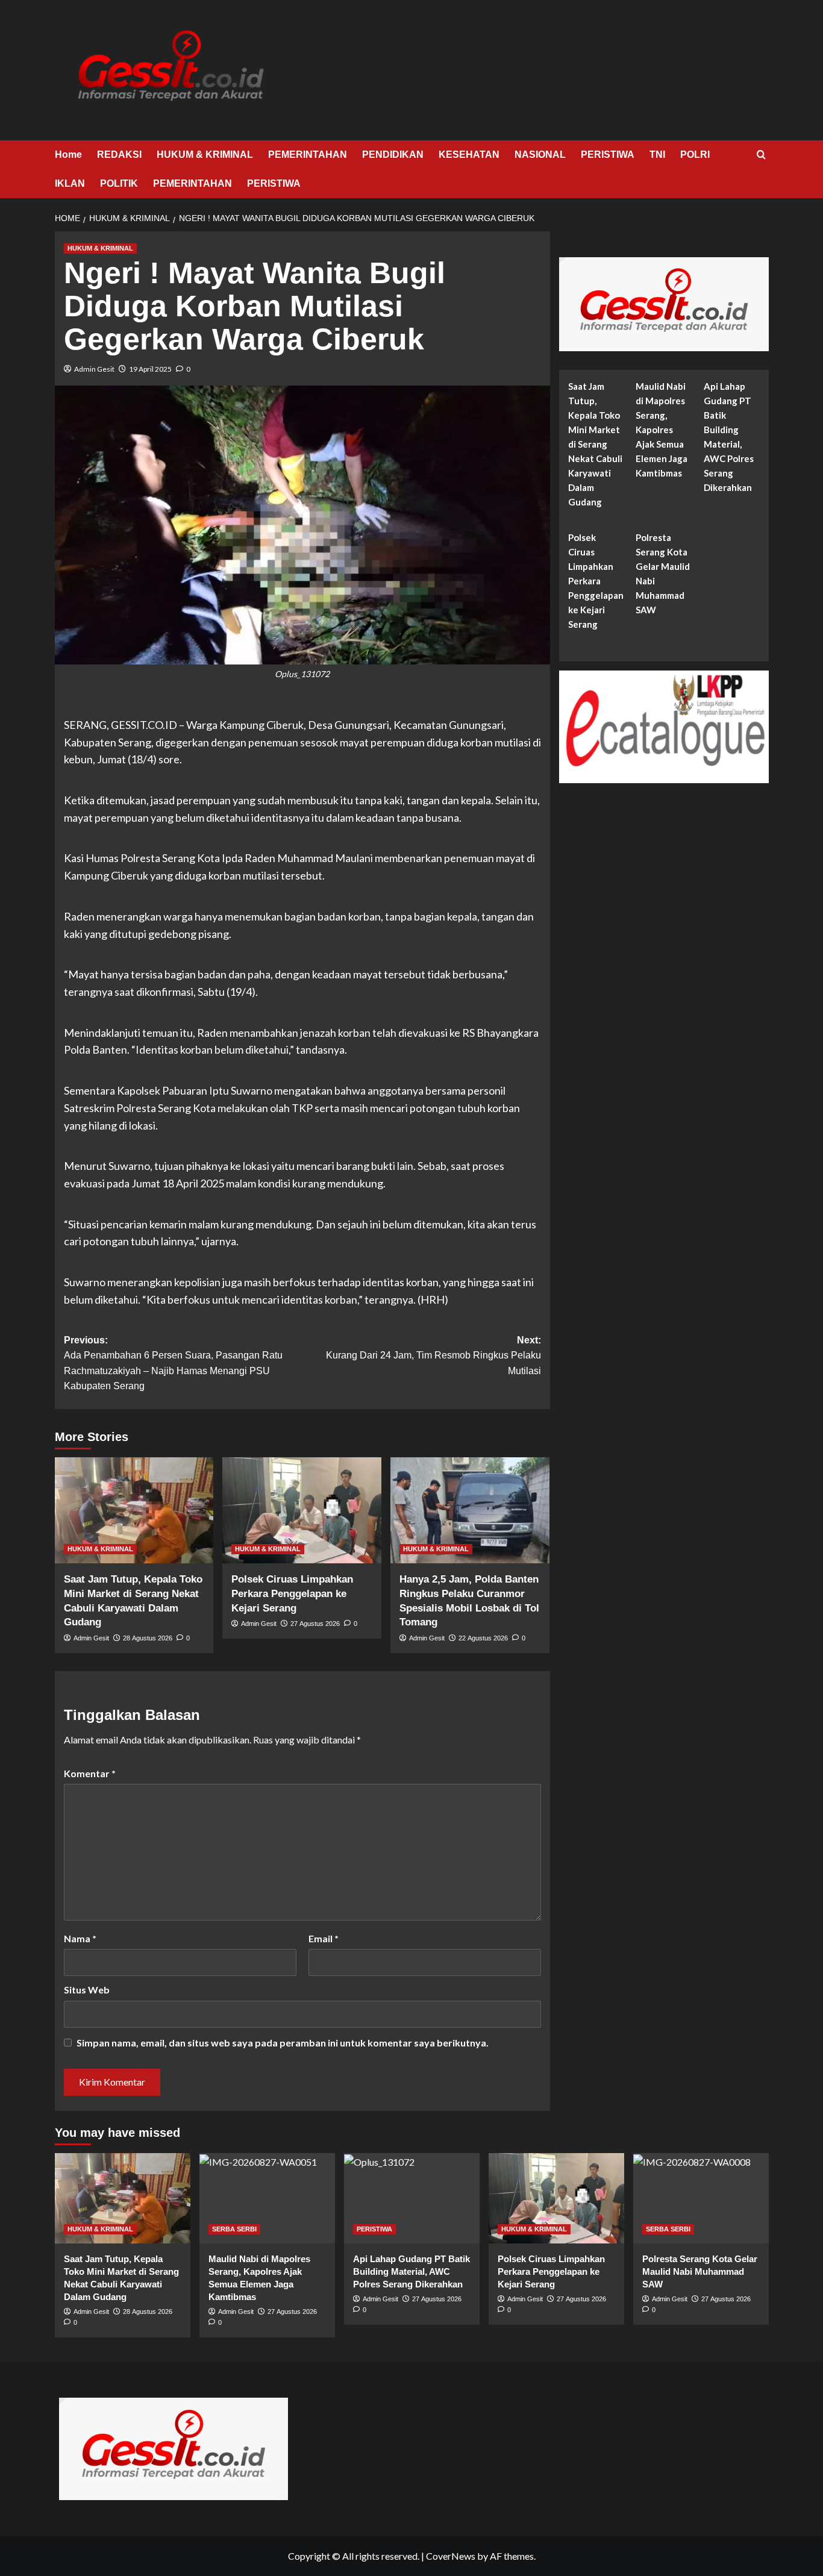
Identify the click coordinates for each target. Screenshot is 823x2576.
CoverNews (451, 2556)
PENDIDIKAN (393, 155)
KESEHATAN (469, 155)
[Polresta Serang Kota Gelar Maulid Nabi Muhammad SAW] (701, 2198)
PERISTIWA (608, 155)
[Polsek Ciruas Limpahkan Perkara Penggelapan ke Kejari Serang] (302, 1510)
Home (68, 155)
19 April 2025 (150, 369)
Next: (433, 1355)
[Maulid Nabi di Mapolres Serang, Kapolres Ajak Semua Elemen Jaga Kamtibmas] (267, 2198)
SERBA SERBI (234, 2229)
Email (324, 1938)
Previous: (173, 1363)
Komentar (90, 1773)
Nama (80, 1938)
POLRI (695, 155)
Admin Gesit (94, 369)
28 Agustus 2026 (148, 1638)
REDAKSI (119, 155)
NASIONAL (540, 155)
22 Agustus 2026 (483, 1638)
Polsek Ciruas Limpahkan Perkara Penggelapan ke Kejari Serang (292, 1594)
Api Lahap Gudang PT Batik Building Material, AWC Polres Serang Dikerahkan (729, 437)
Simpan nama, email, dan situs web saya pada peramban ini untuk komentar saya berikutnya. (283, 2043)
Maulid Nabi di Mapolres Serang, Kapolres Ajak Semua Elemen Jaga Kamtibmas (662, 430)
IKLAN (70, 183)
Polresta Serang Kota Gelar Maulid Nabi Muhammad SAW (663, 574)
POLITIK (119, 183)
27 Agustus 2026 (315, 1624)
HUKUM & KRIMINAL (205, 155)
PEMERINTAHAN (308, 155)
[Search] (761, 155)
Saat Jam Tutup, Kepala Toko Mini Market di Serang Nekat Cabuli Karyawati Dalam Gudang (595, 445)
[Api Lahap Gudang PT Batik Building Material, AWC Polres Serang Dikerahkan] (412, 2198)
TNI (657, 155)
